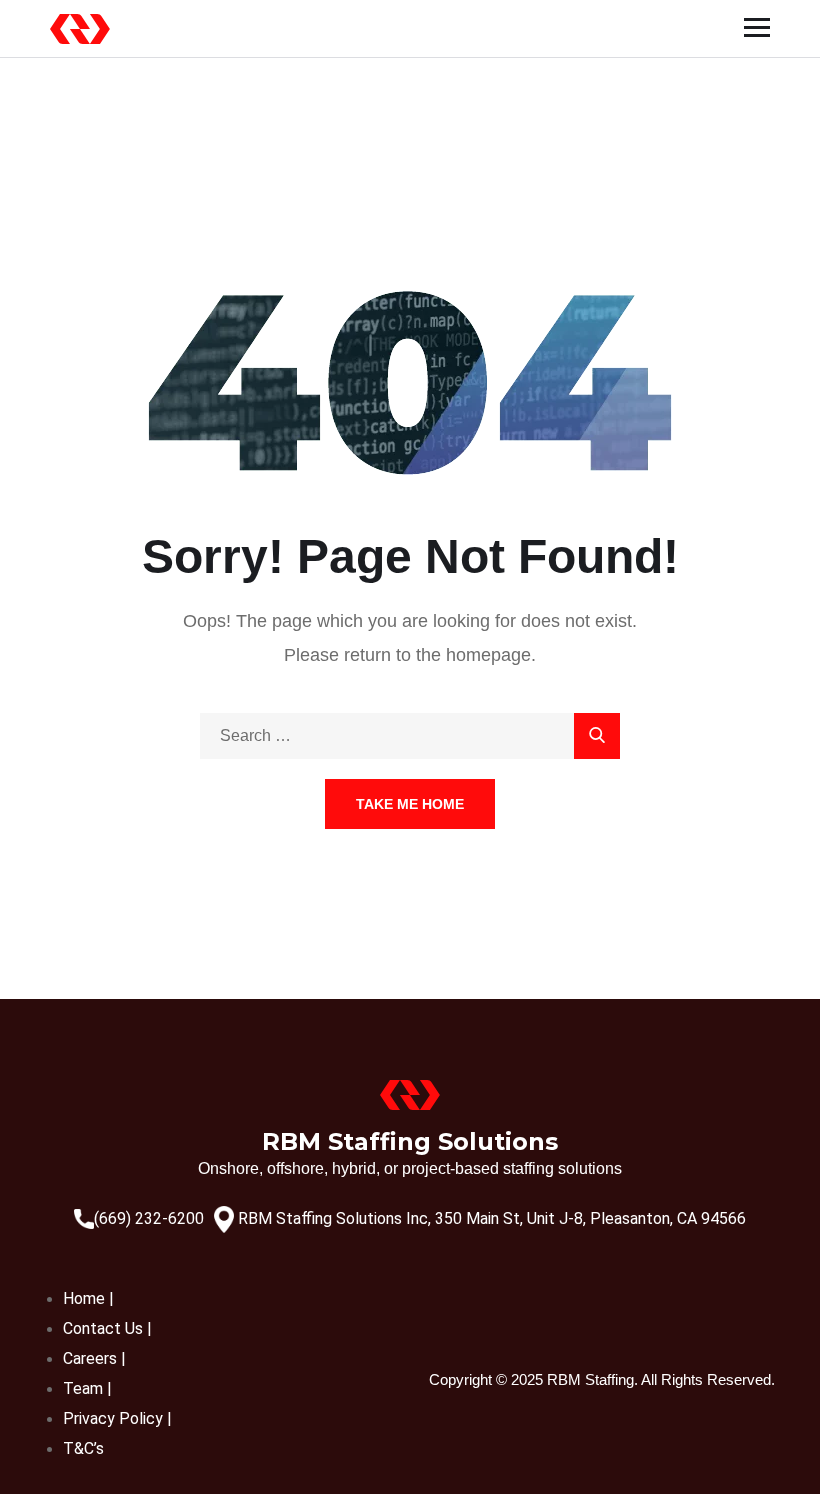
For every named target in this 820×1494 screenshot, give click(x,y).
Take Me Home (410, 804)
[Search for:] (410, 735)
